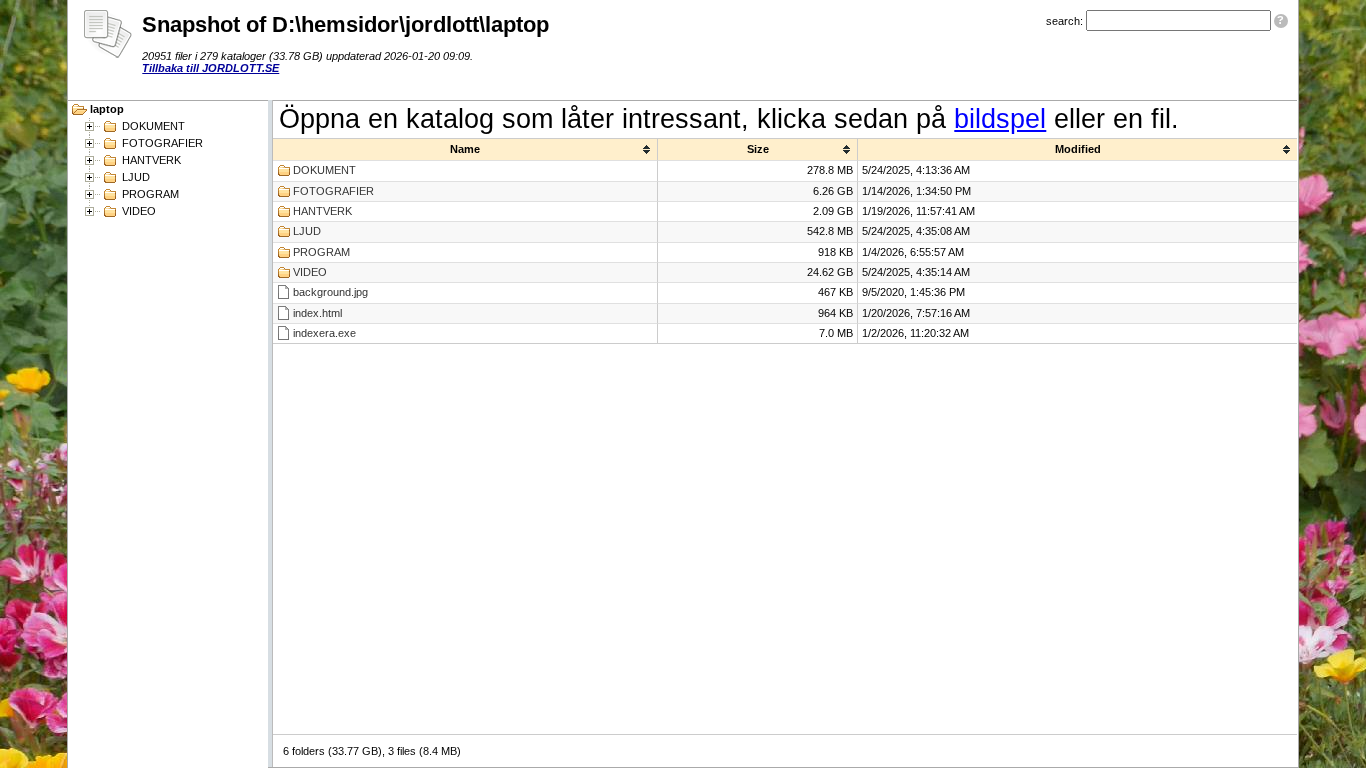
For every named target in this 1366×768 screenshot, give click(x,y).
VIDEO (139, 211)
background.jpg (330, 292)
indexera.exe (324, 333)
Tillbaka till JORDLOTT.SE (210, 68)
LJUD (136, 177)
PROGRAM (150, 194)
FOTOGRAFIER (162, 143)
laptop (107, 109)
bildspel (1000, 119)
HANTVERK (151, 160)
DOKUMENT (153, 126)
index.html (317, 313)
